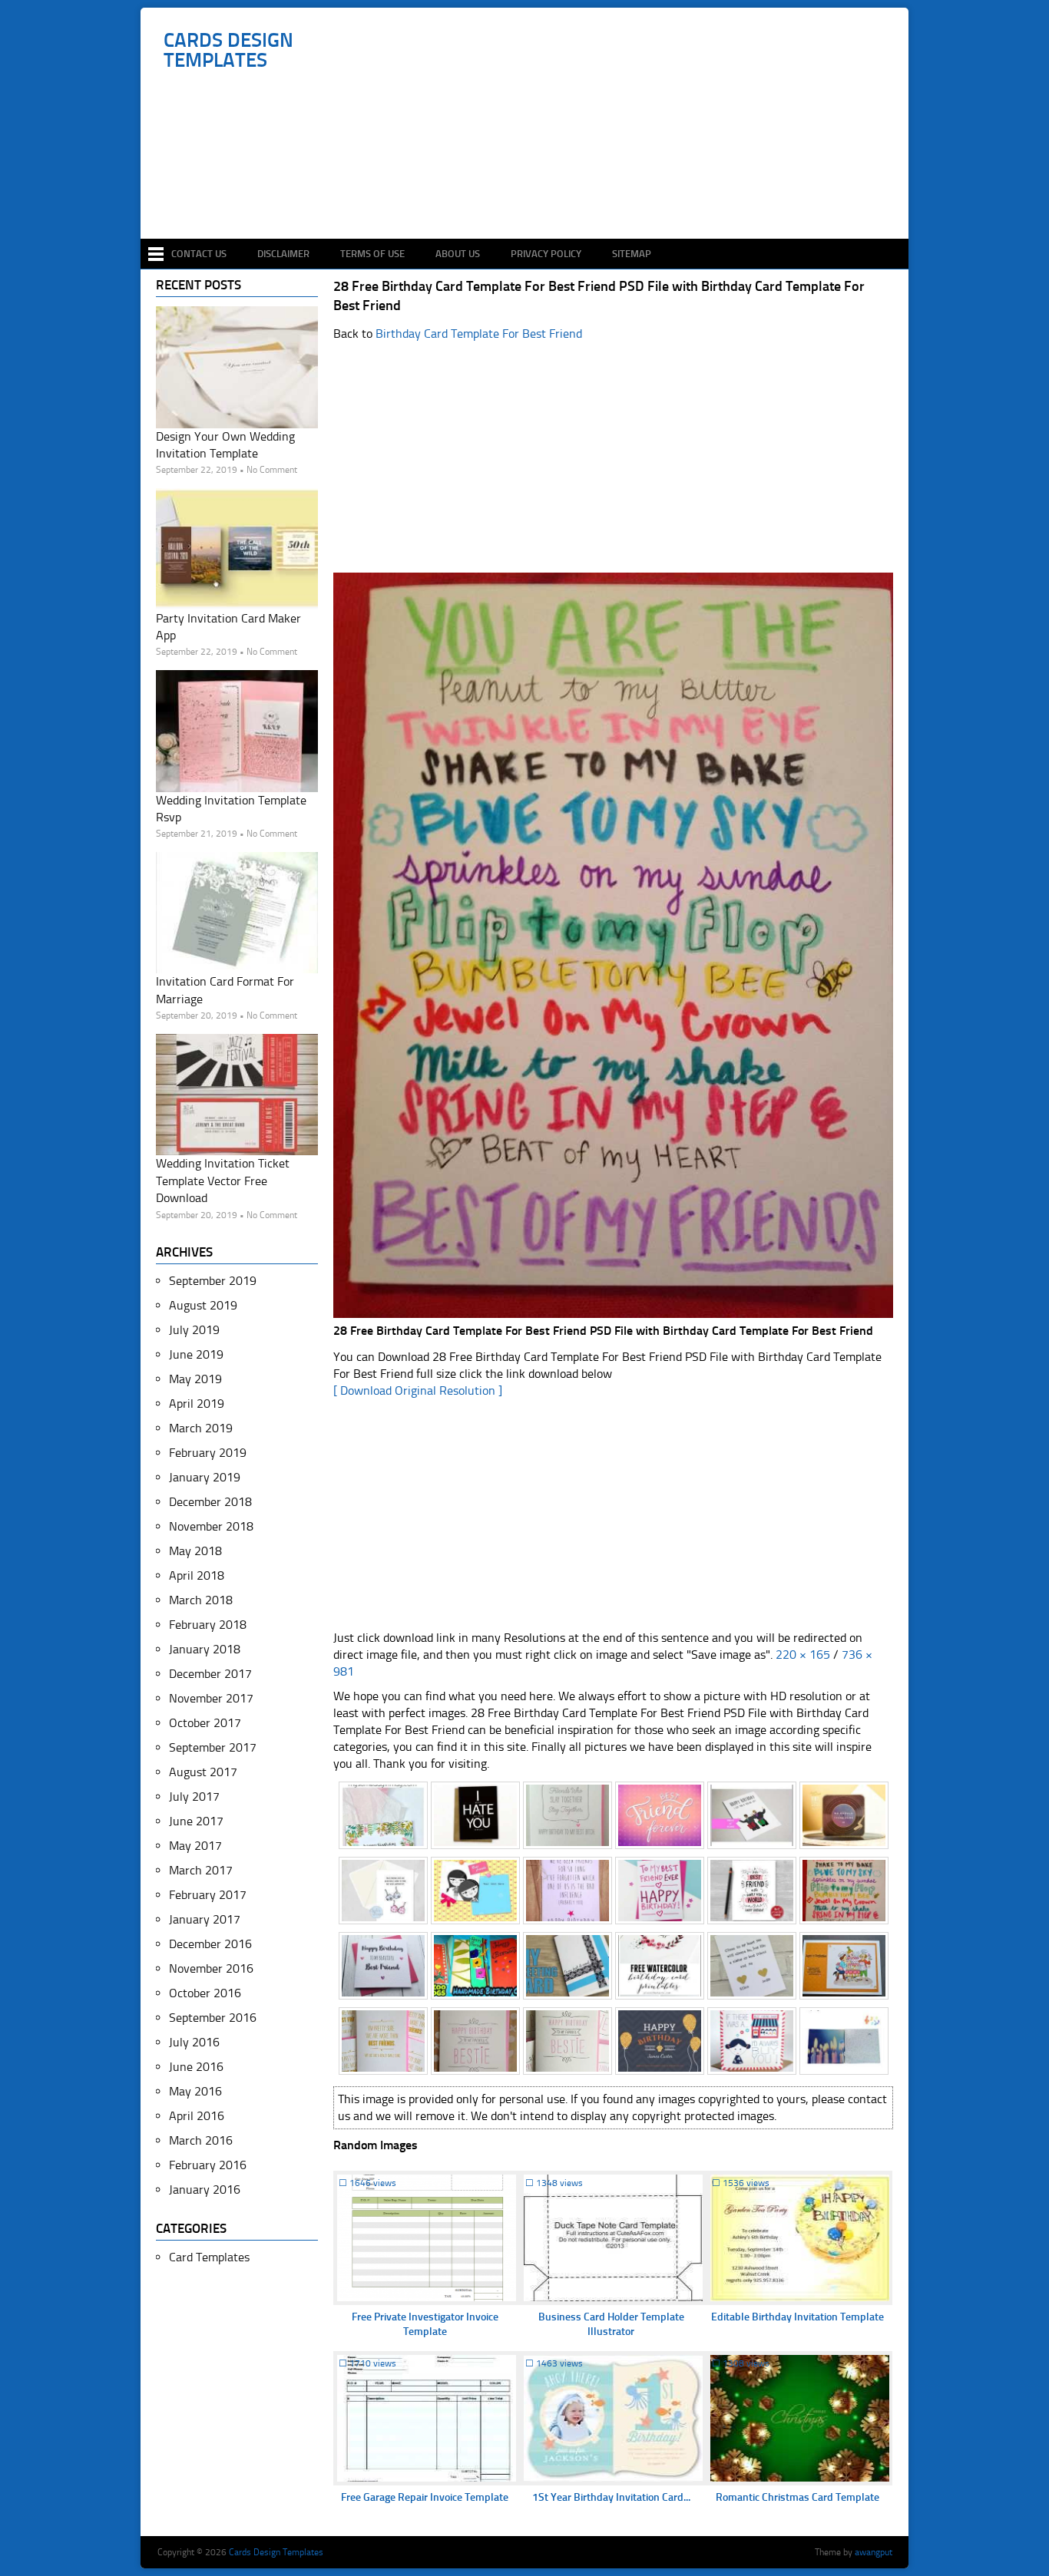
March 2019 (201, 1428)
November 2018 (211, 1526)
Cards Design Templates (228, 51)
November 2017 (211, 1698)
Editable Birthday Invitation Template (798, 2317)
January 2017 (205, 1919)
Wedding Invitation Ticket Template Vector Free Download (223, 1181)
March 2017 (201, 1870)
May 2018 (195, 1551)
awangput (874, 2552)
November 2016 (211, 1968)
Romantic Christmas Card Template (798, 2497)
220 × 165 (803, 1655)
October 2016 (205, 1993)
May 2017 (195, 1846)
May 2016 (195, 2091)
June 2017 (196, 1821)
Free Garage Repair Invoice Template (425, 2497)
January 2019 (205, 1477)
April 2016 (197, 2116)
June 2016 (196, 2067)
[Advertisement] (533, 193)
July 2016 (194, 2042)
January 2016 (205, 2190)
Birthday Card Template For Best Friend (479, 334)
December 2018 (210, 1502)
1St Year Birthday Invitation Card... (611, 2497)
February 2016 (208, 2165)
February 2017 (208, 1895)
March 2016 (201, 2140)
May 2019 (195, 1379)
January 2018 (205, 1649)
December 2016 (210, 1944)
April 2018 (197, 1575)
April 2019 (197, 1404)
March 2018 (201, 1600)
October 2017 (205, 1723)
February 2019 (208, 1453)
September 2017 (213, 1747)
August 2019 (203, 1305)
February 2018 (208, 1625)
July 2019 (194, 1330)
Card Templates (209, 2257)
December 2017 (210, 1674)
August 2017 (203, 1772)
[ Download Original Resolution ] (418, 1390)
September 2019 (213, 1281)
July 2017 (194, 1797)
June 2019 (196, 1354)
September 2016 (213, 2018)
